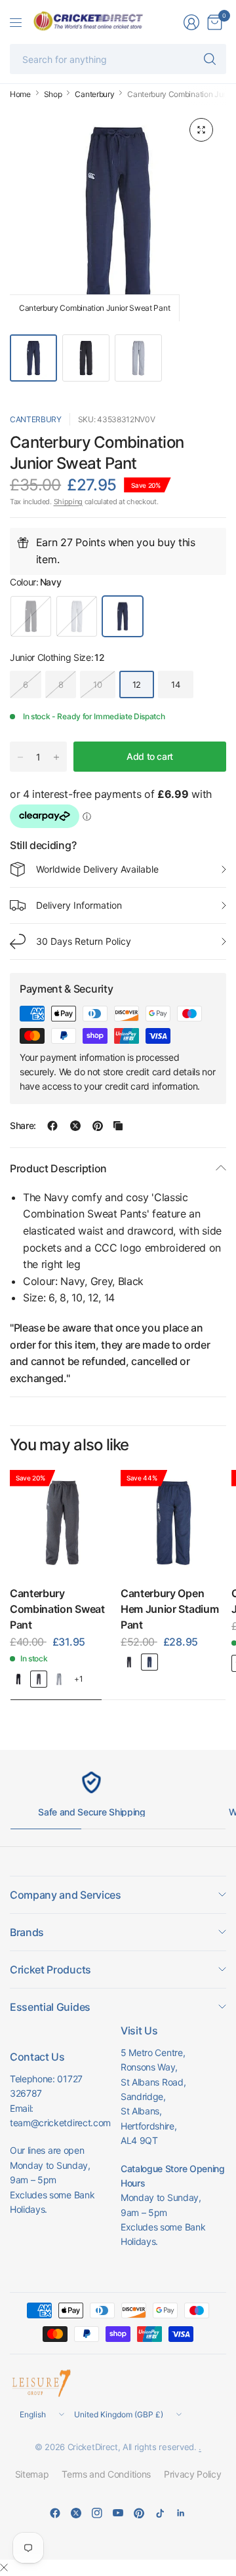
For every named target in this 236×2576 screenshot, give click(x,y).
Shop (53, 94)
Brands (27, 1932)
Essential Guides (50, 2007)
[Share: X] (75, 1126)
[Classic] (59, 1679)
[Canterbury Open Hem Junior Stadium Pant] (173, 1523)
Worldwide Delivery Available (97, 869)
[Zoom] (201, 130)
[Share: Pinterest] (98, 1126)
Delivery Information (79, 905)
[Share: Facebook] (52, 1126)
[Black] (18, 1679)
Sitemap (32, 2474)
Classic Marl (77, 616)
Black (31, 616)
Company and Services (66, 1895)
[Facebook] (55, 2513)
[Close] (4, 2567)
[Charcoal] (39, 1679)
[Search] (210, 59)
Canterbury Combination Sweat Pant (57, 1609)
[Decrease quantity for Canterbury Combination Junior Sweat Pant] (20, 757)
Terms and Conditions (106, 2474)
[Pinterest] (139, 2513)
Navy (123, 616)
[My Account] (191, 22)
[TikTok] (160, 2513)
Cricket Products (50, 1970)
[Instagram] (97, 2513)
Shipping (68, 502)
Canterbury (94, 94)
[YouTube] (118, 2513)
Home (20, 94)
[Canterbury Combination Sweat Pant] (63, 1523)
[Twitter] (76, 2513)
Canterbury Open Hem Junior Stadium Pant (169, 1609)
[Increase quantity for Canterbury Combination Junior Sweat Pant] (56, 757)
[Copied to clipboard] (118, 1126)
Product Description (58, 1168)
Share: (23, 1126)
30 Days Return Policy (84, 941)
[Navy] (149, 1662)
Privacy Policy (193, 2474)
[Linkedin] (181, 2513)
